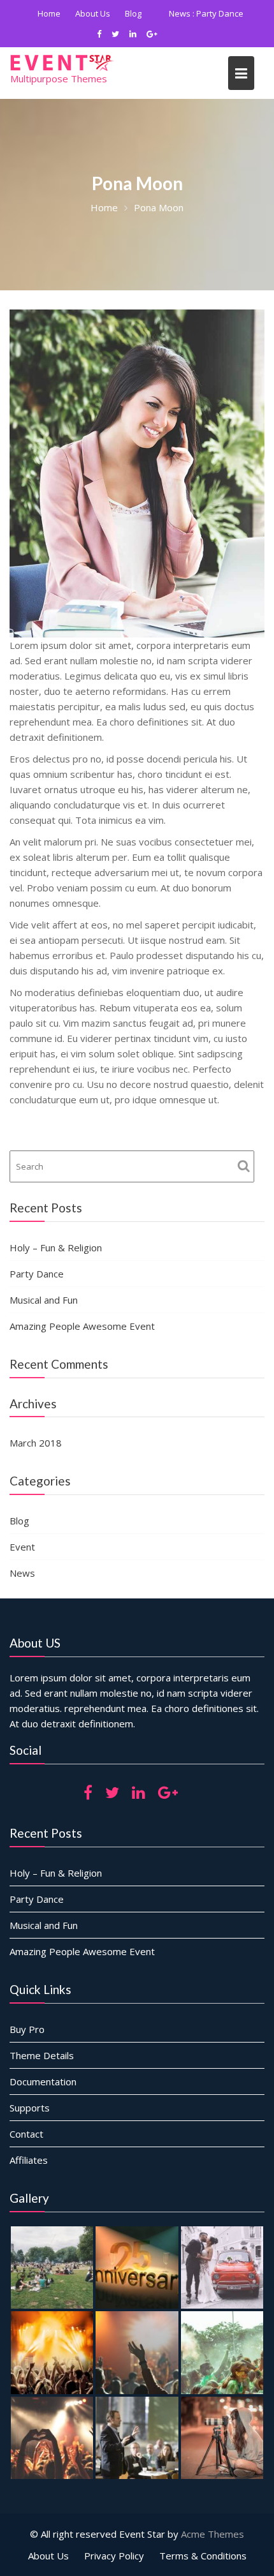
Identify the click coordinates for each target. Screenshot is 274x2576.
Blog (171, 13)
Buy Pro (27, 2050)
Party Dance (37, 1294)
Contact (26, 2154)
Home (87, 13)
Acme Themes (213, 2554)
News (22, 1593)
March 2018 (36, 1463)
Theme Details (42, 2076)
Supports (30, 2128)
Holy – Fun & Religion (56, 1268)
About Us (131, 13)
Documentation (43, 2102)
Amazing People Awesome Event (151, 34)
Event (22, 1567)
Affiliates (29, 2180)
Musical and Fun (44, 1320)
